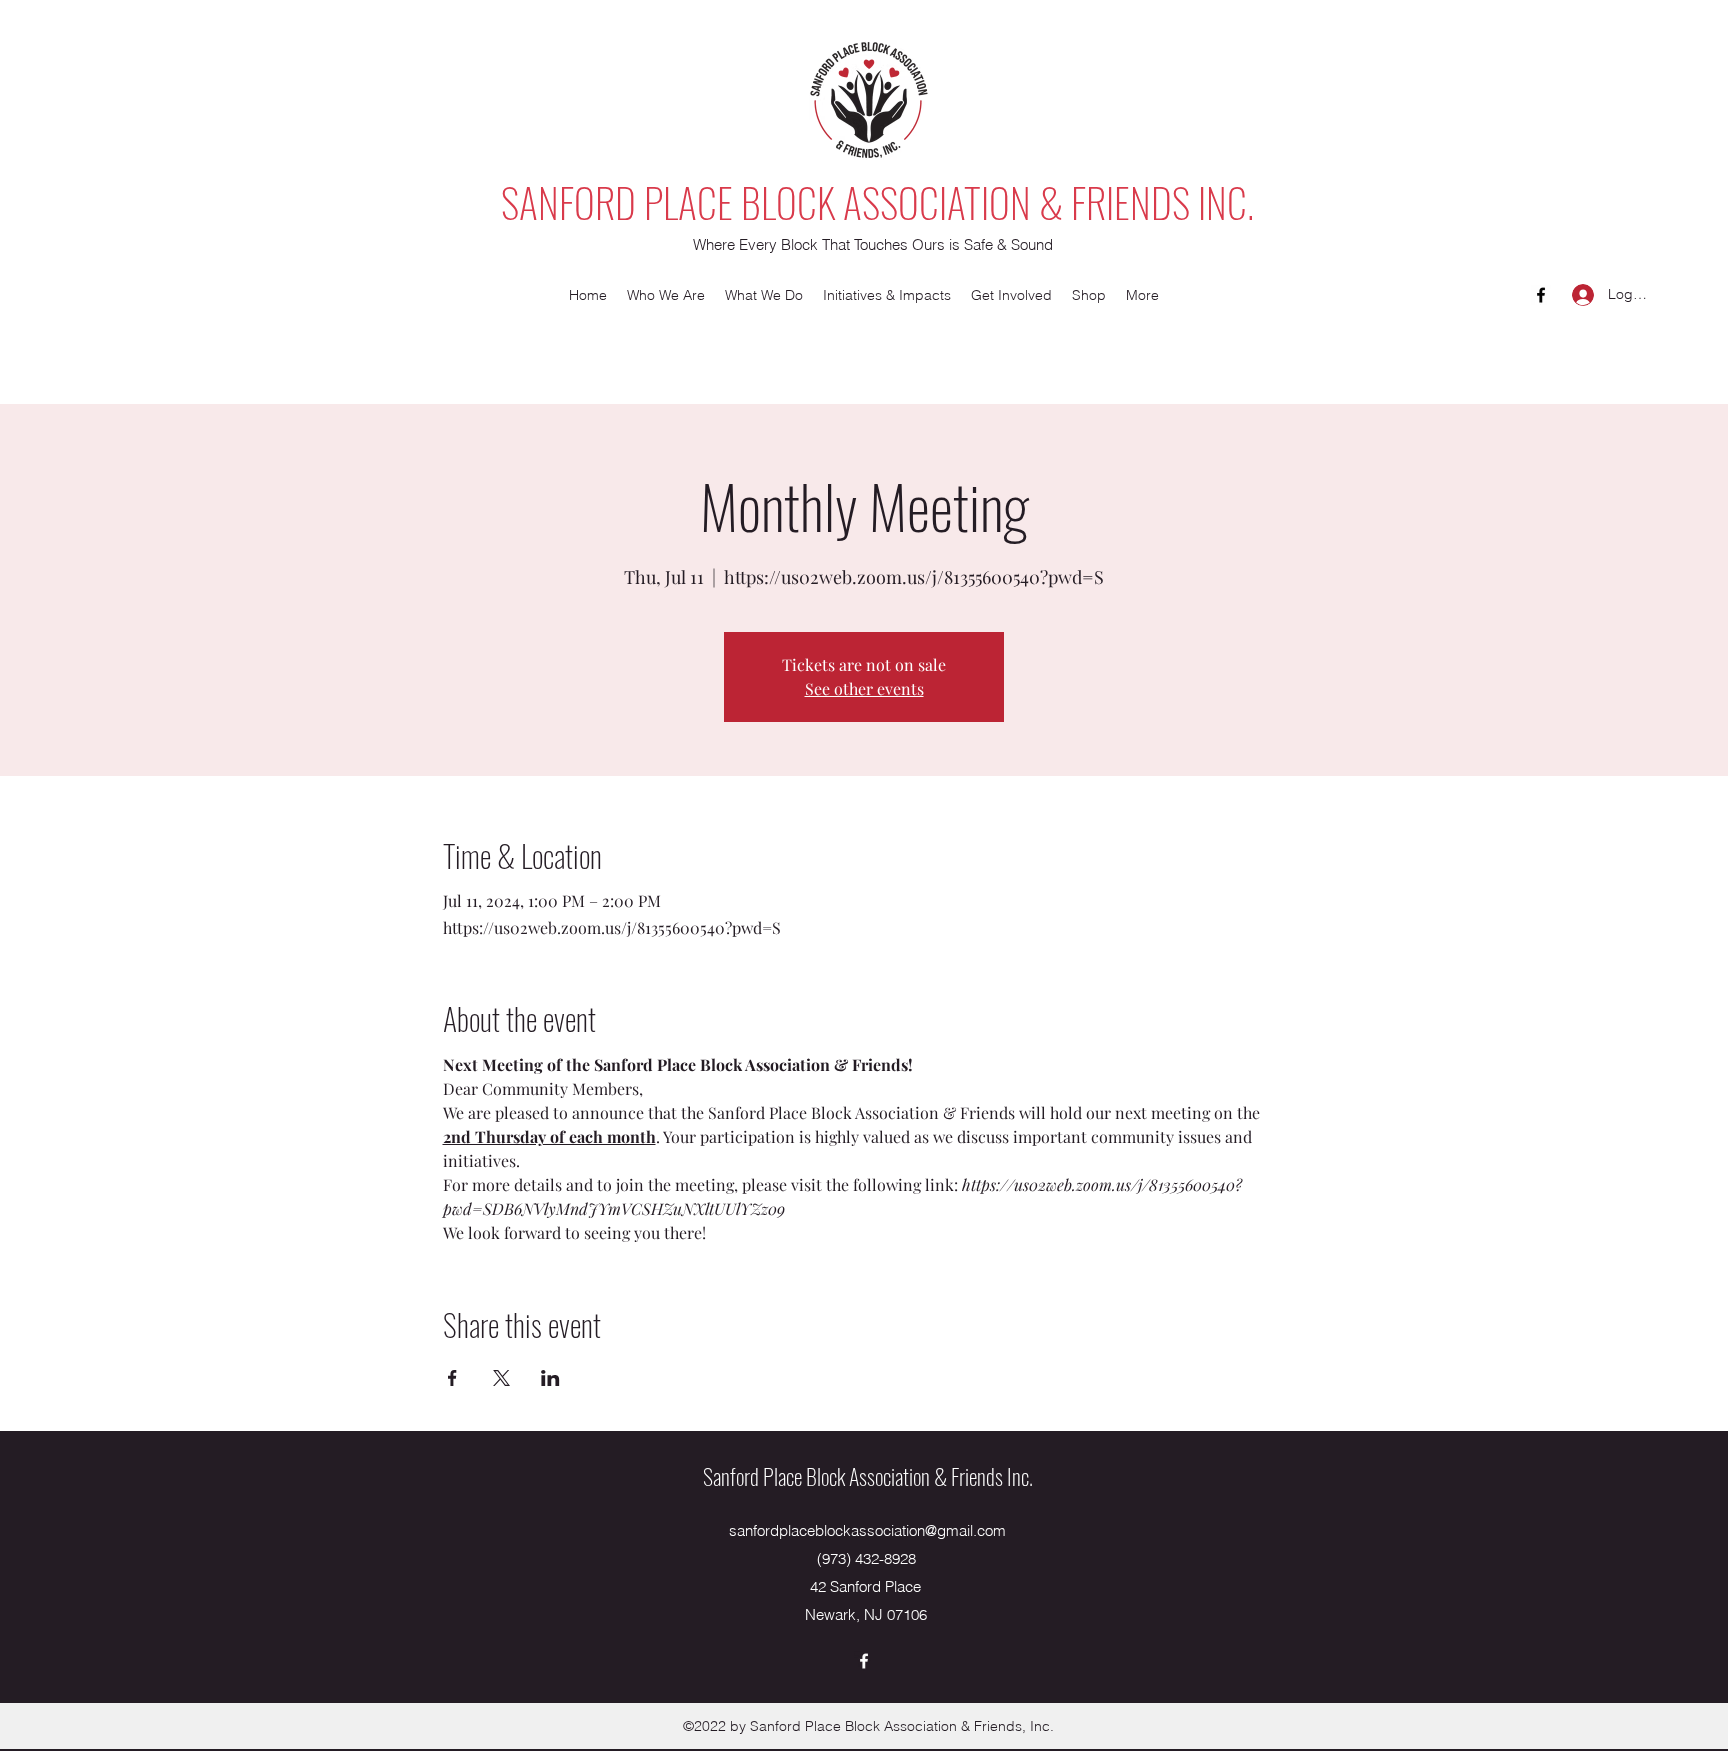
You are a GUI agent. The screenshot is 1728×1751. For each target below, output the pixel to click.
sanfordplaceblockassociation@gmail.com (867, 1530)
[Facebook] (1541, 295)
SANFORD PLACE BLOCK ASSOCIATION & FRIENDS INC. (877, 202)
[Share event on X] (501, 1378)
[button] (666, 295)
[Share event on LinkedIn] (550, 1378)
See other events (864, 688)
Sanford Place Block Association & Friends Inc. (868, 1476)
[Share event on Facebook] (452, 1378)
